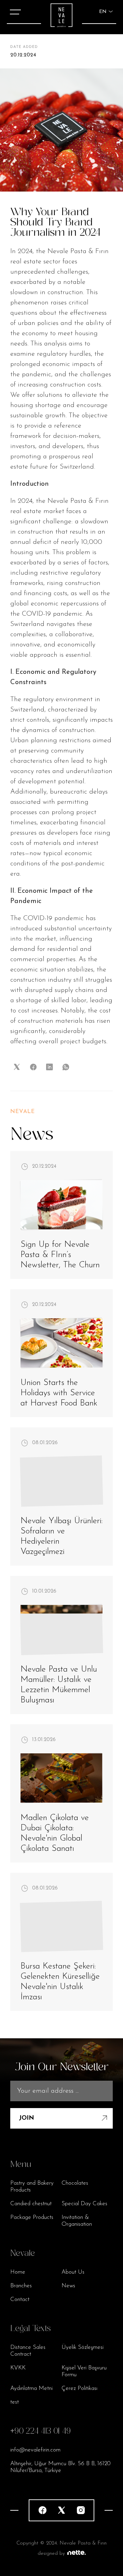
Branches (21, 2286)
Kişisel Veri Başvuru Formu (84, 2371)
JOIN (26, 2118)
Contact (20, 2299)
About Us (73, 2272)
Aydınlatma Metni (31, 2388)
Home (18, 2272)
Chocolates (75, 2183)
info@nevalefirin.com (35, 2450)
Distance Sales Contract (28, 2351)
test (15, 2402)
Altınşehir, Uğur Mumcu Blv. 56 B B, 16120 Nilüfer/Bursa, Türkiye (60, 2467)
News (68, 2286)
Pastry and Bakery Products (32, 2187)
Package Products (32, 2217)
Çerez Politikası (79, 2388)
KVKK (18, 2368)
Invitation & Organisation (77, 2221)
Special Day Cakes (84, 2204)
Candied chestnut (31, 2204)
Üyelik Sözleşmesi (83, 2347)
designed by (51, 2554)
